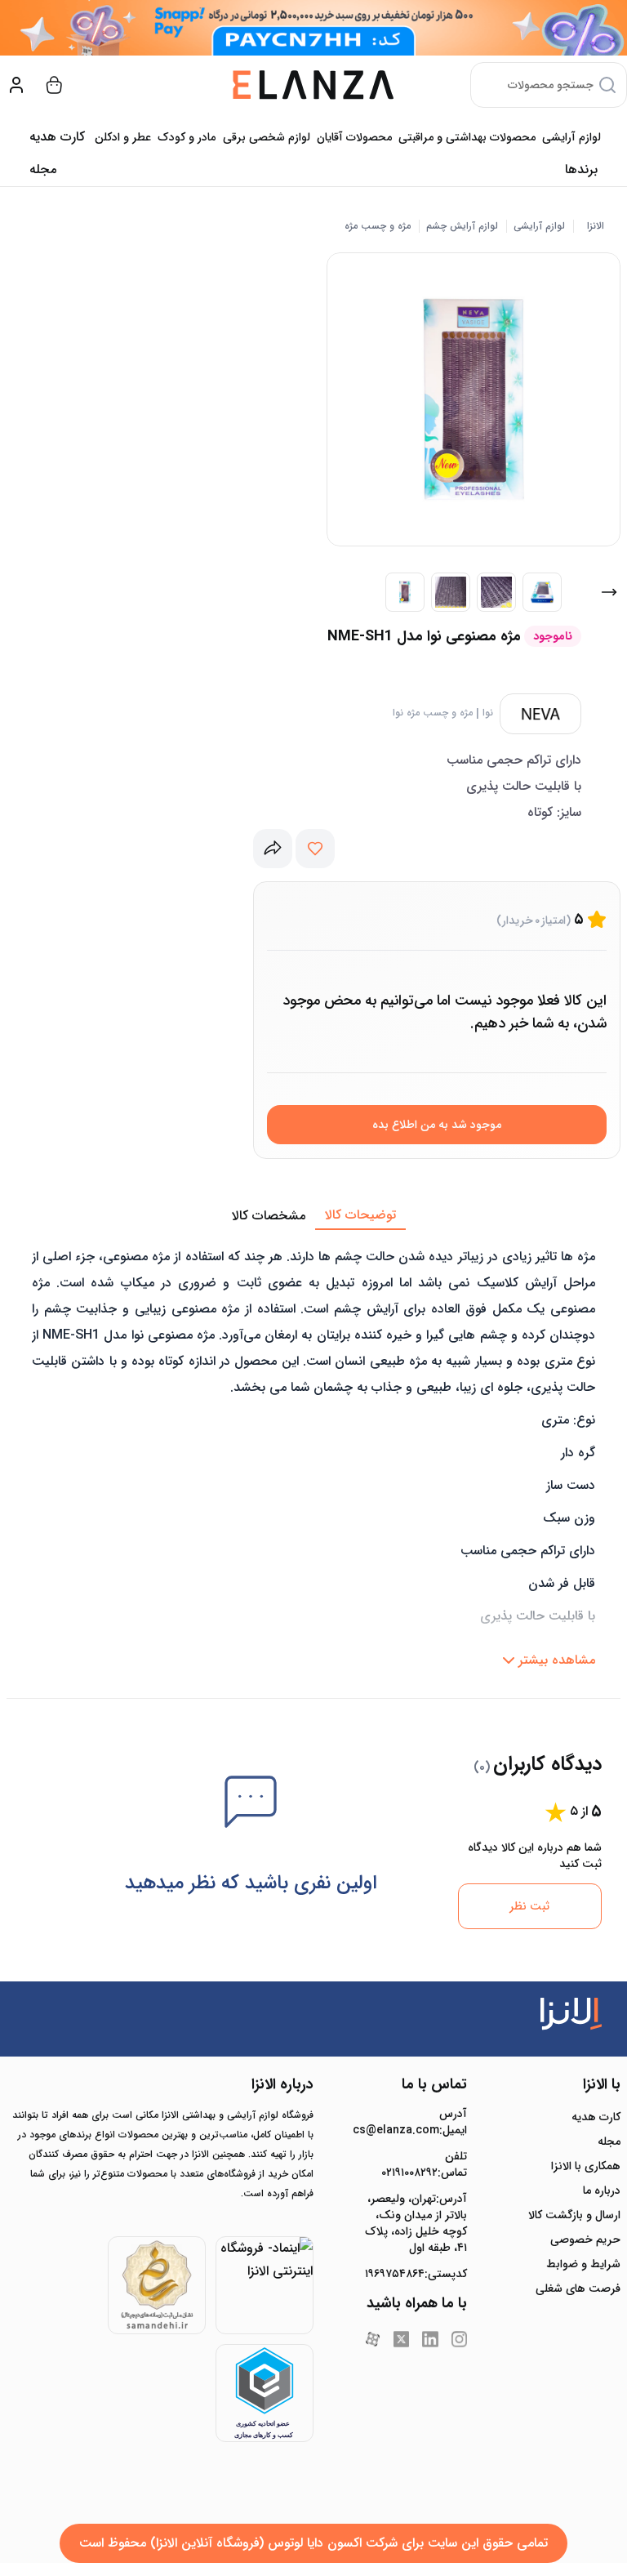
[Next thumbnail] (609, 592)
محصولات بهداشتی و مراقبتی (467, 137)
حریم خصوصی (585, 2240)
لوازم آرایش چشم (462, 226)
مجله (43, 169)
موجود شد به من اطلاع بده (437, 1125)
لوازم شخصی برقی (267, 137)
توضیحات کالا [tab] (360, 1215)
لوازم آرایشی (571, 137)
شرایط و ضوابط (583, 2264)
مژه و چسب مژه (378, 226)
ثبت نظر (529, 1906)
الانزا (596, 226)
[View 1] (405, 592)
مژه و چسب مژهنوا (433, 713)
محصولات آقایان (354, 137)
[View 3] (496, 592)
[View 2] (451, 592)
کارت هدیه (596, 2117)
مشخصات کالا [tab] (269, 1216)
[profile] (16, 85)
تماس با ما (434, 2084)
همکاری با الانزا (586, 2166)
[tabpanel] (313, 1453)
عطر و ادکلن (123, 137)
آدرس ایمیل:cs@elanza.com (416, 2122)
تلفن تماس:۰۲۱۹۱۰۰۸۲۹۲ (424, 2164)
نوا (488, 713)
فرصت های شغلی (578, 2289)
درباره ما (602, 2190)
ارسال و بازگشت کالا (574, 2215)
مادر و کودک (187, 137)
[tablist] (313, 1216)
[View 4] (542, 592)
